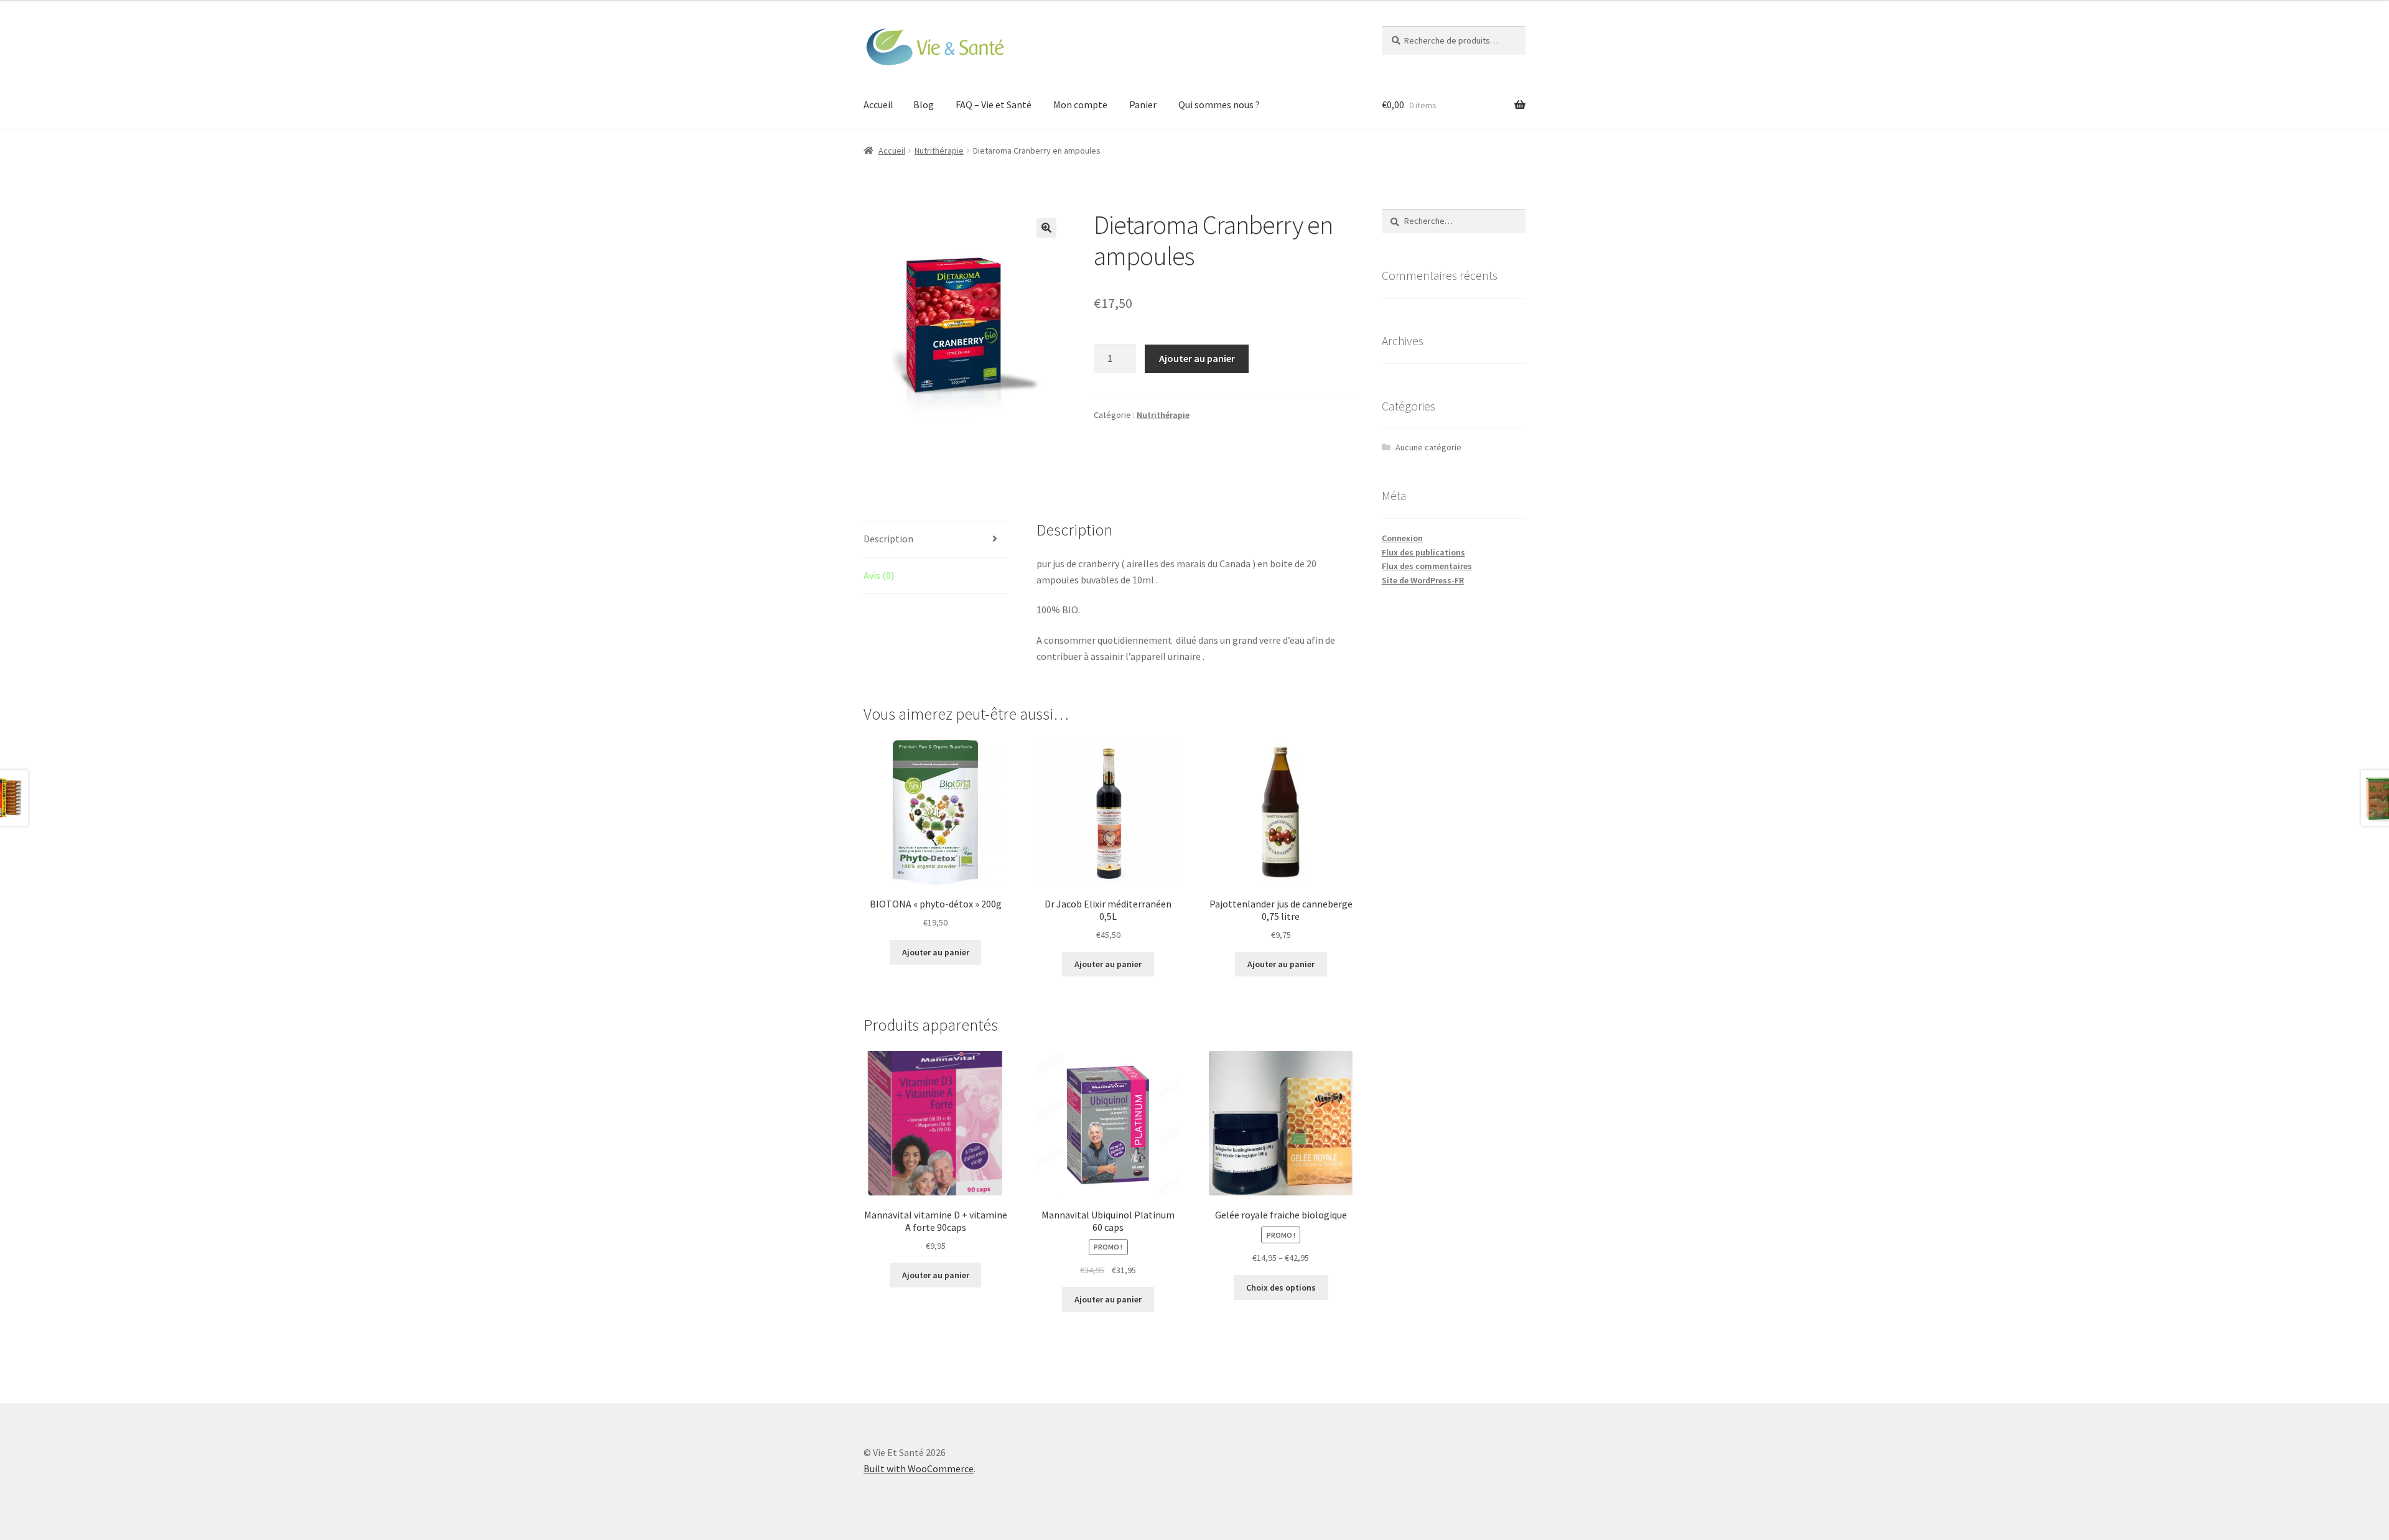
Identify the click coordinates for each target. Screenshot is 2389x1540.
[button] (1046, 228)
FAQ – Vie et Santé (994, 104)
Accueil (878, 104)
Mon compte (1080, 104)
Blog (924, 104)
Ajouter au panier (1197, 358)
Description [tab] (888, 539)
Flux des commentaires (1427, 566)
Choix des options (1281, 1287)
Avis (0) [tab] (879, 575)
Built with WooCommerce (919, 1468)
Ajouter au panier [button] (936, 952)
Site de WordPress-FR (1423, 580)
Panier (1143, 104)
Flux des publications (1423, 552)
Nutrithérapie (939, 151)
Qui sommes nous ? (1219, 104)
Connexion (1402, 538)
